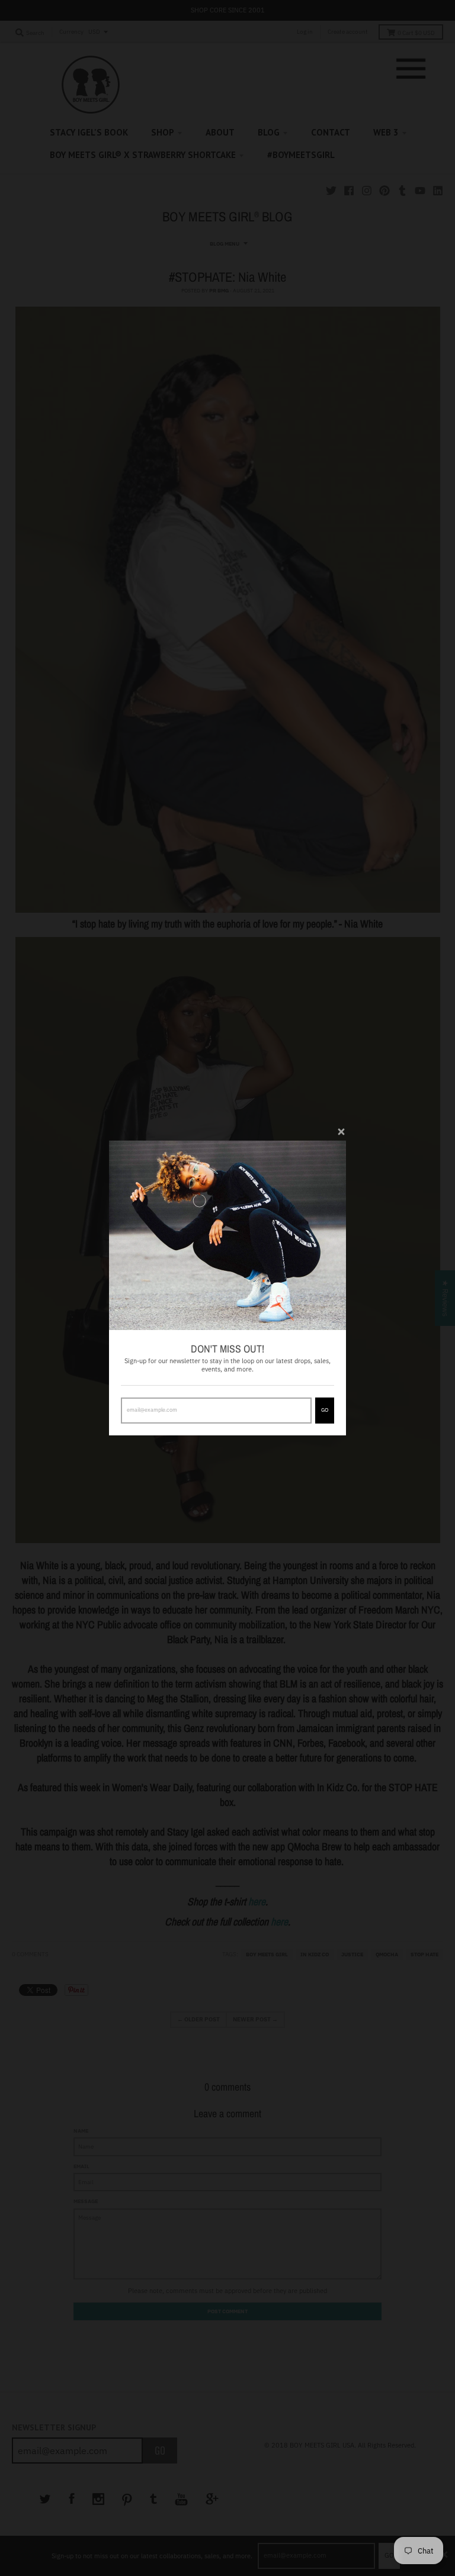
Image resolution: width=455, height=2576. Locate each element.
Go (325, 1410)
